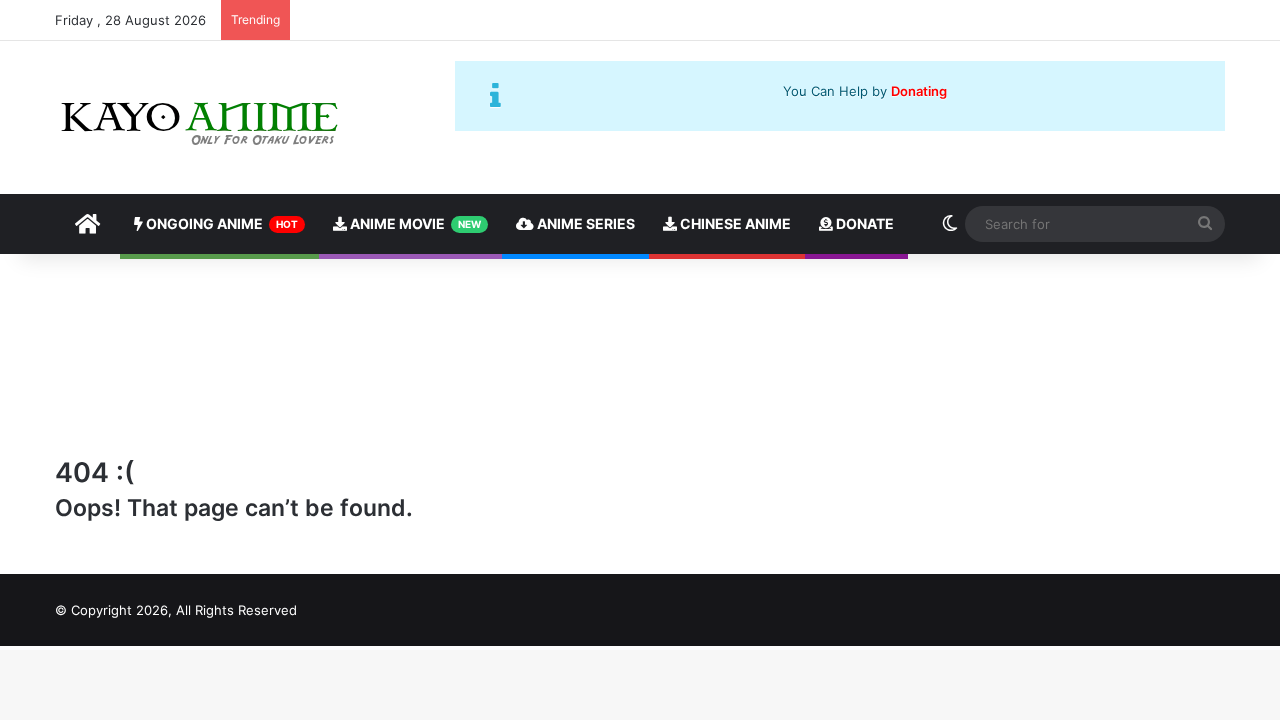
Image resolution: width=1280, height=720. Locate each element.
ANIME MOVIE (414, 223)
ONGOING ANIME (220, 223)
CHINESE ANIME (734, 223)
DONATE (863, 223)
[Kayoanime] (201, 117)
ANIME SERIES (584, 223)
